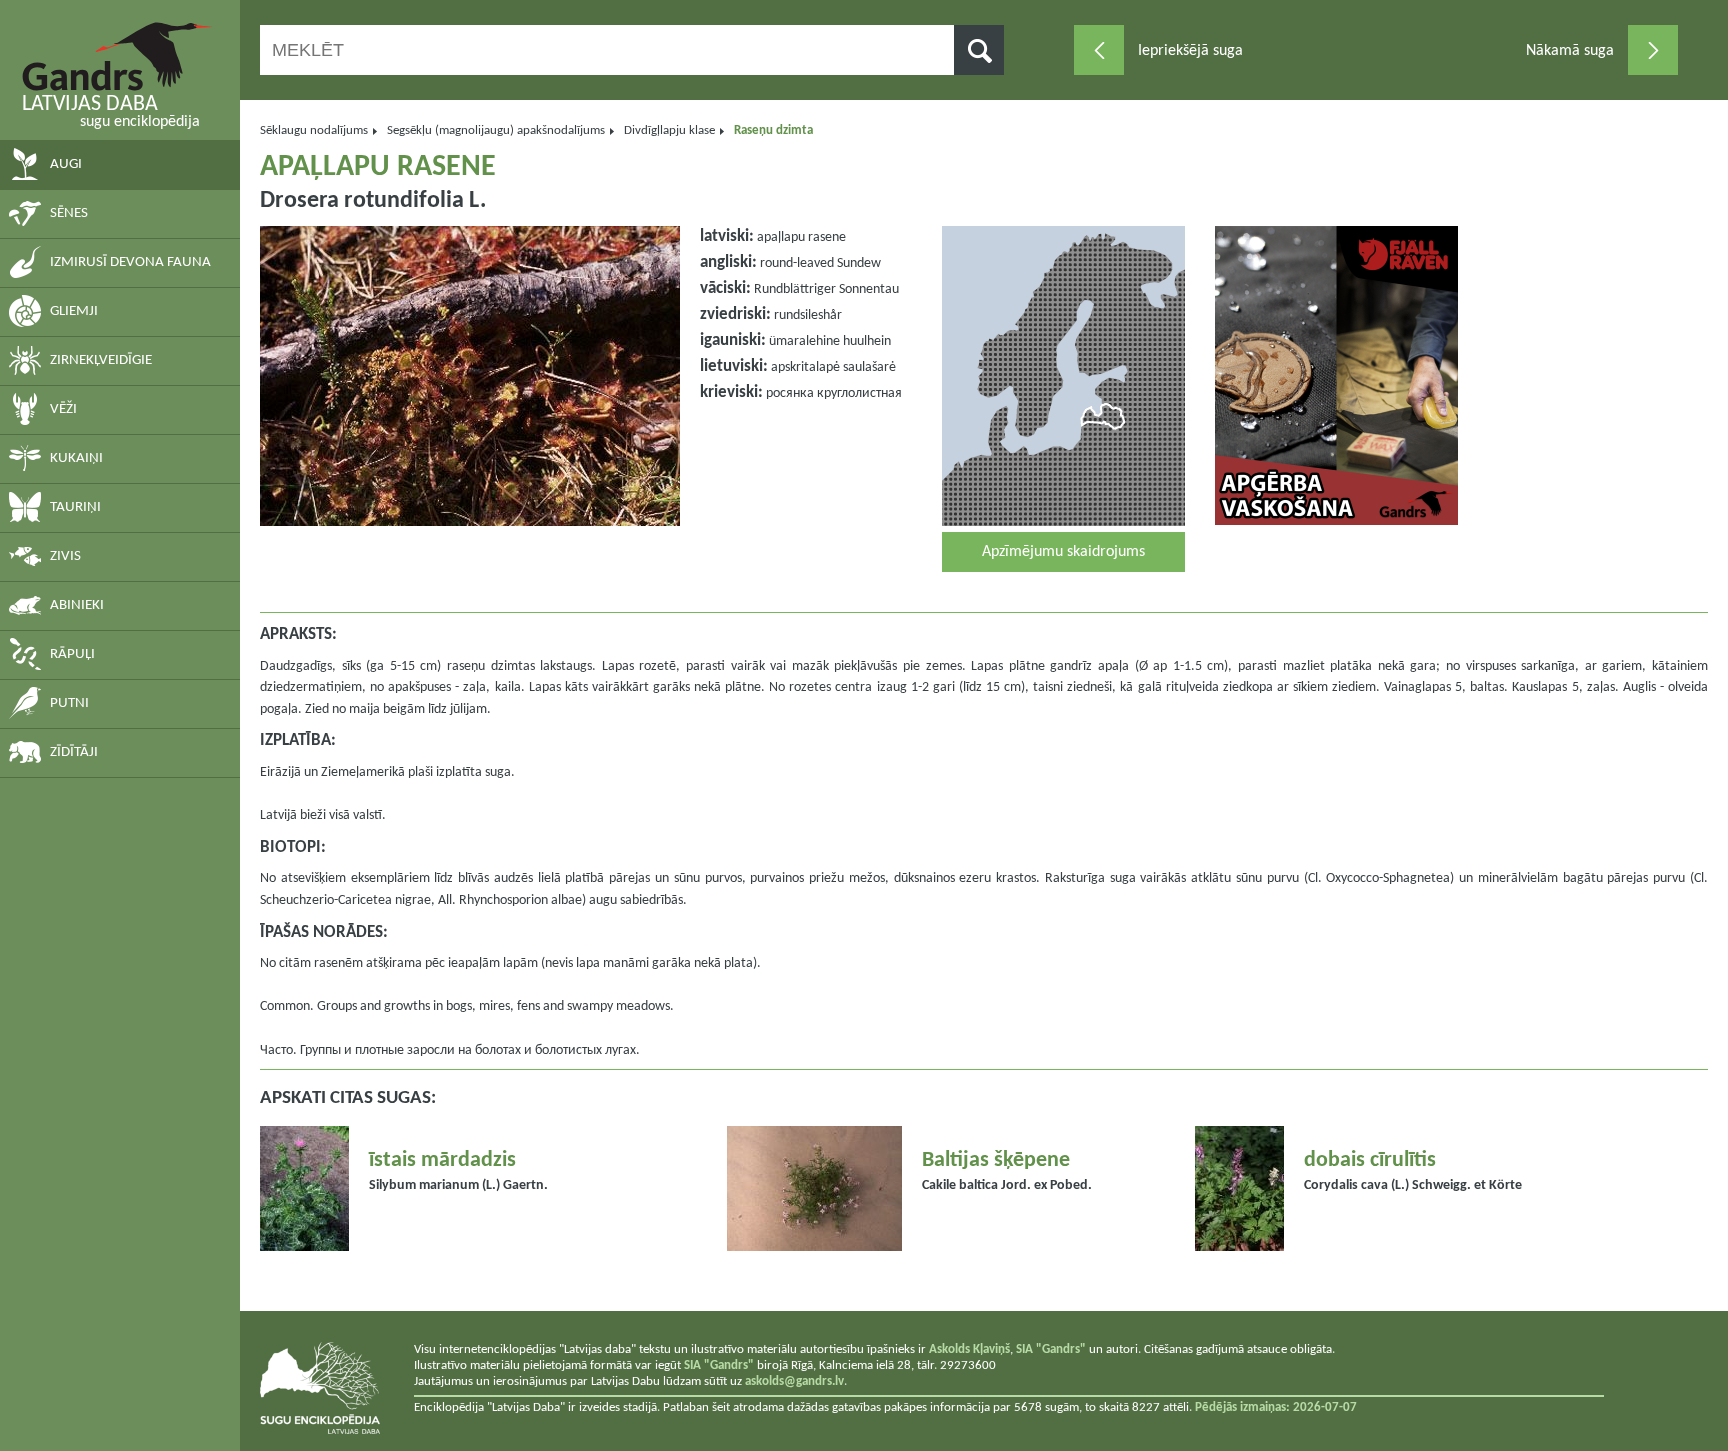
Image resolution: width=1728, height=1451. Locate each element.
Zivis (65, 556)
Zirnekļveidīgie (101, 360)
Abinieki (77, 605)
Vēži (63, 409)
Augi (66, 164)
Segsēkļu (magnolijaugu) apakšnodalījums (496, 130)
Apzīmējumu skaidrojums (1063, 552)
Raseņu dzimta (773, 130)
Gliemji (74, 311)
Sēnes (69, 213)
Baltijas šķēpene (996, 1160)
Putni (69, 703)
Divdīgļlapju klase (669, 130)
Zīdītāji (74, 752)
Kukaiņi (76, 458)
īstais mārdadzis (442, 1160)
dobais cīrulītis (1370, 1160)
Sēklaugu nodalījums (314, 130)
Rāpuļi (72, 654)
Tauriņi (75, 507)
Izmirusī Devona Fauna (130, 262)
